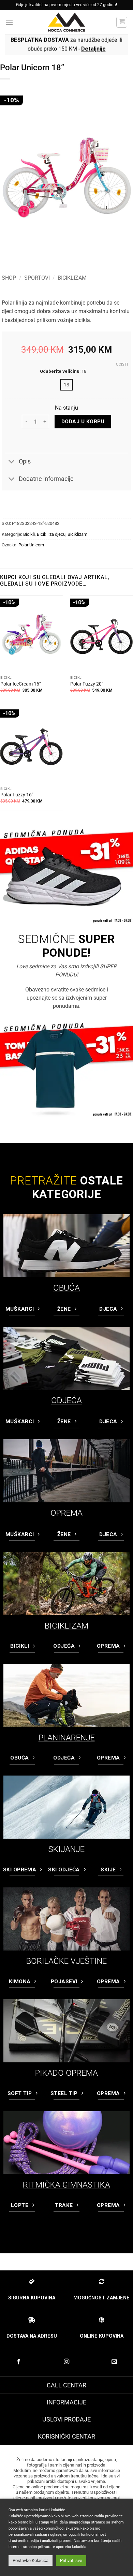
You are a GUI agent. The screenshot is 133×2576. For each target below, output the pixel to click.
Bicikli (29, 534)
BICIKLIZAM (66, 1626)
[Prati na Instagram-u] (66, 2362)
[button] (9, 22)
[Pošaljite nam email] (114, 2362)
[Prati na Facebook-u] (19, 2362)
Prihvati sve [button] (71, 2560)
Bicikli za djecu (51, 534)
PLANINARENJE (67, 1738)
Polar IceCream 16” (21, 684)
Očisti (122, 364)
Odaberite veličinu (60, 371)
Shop (9, 278)
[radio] (66, 385)
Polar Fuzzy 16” (17, 795)
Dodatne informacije (46, 479)
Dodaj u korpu (83, 422)
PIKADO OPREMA (66, 2073)
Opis (25, 461)
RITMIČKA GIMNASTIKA (66, 2185)
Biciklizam (72, 278)
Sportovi (37, 278)
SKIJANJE (66, 1849)
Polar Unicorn (31, 545)
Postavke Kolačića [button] (31, 2560)
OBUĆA (66, 1288)
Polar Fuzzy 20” (87, 684)
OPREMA (66, 1513)
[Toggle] (12, 462)
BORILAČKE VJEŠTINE (66, 1961)
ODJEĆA (66, 1400)
